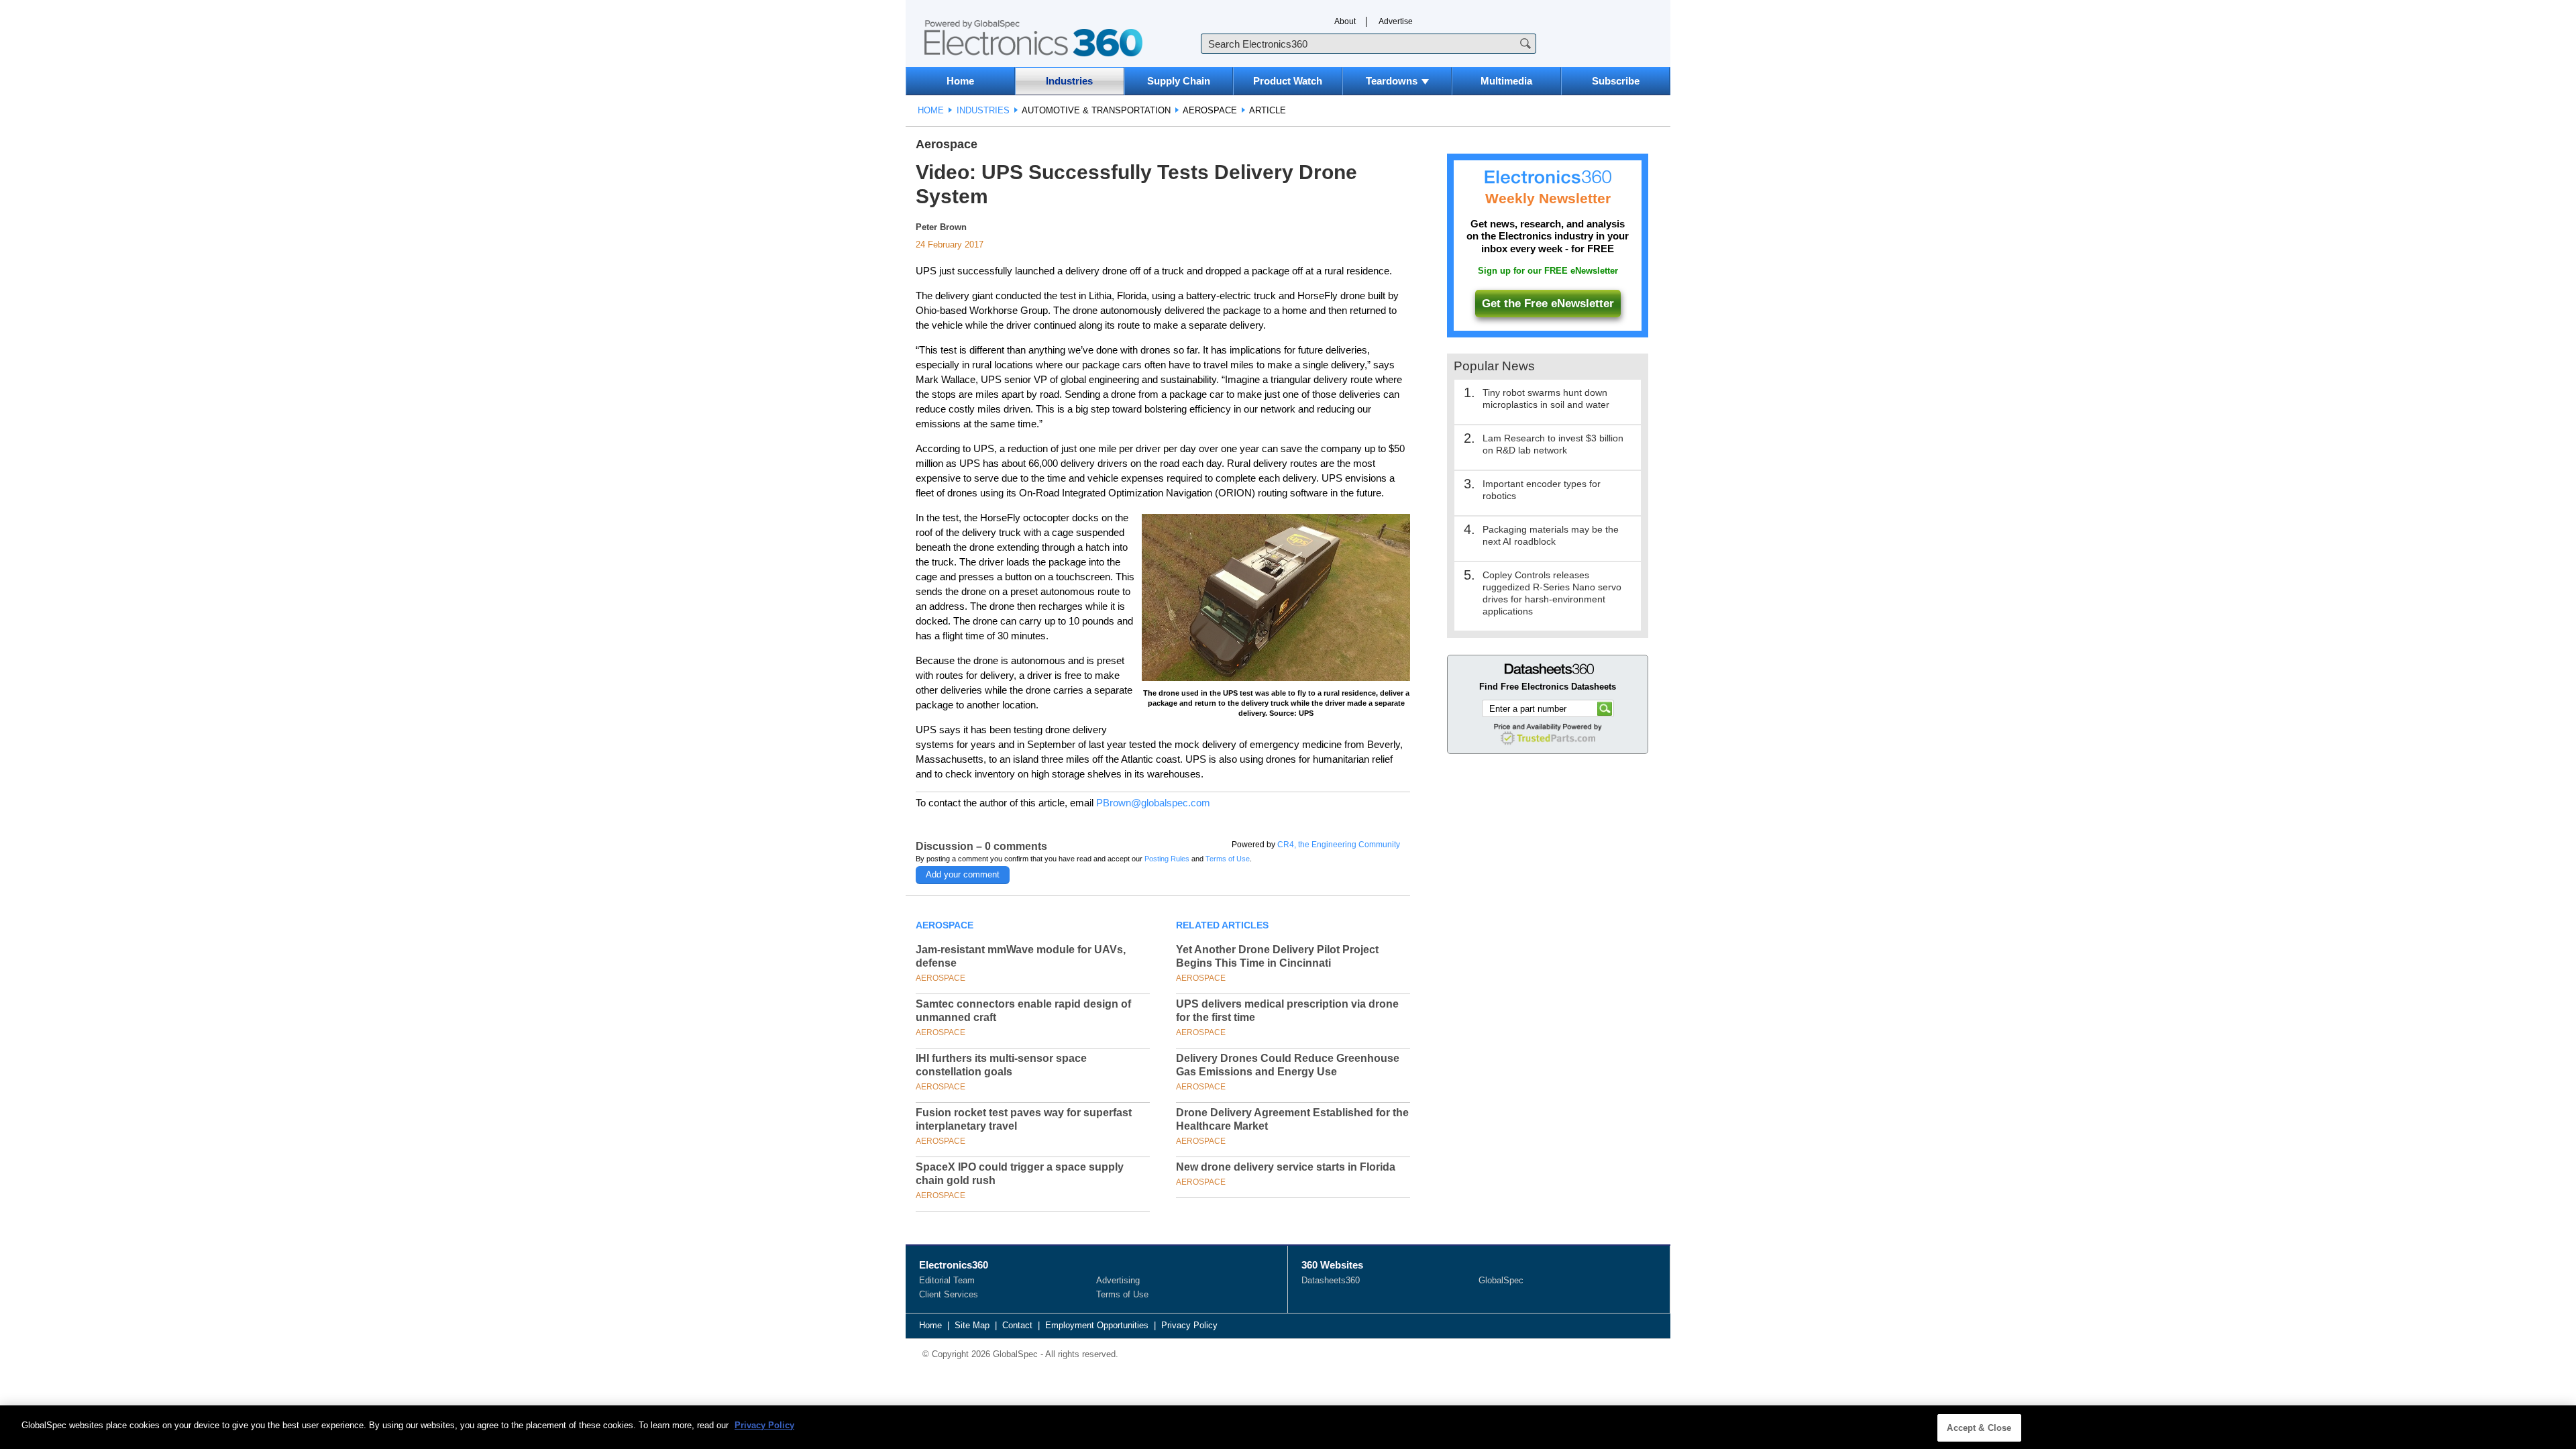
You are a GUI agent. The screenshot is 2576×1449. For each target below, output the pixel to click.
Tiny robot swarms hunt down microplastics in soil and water (1546, 398)
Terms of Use (1228, 859)
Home (960, 81)
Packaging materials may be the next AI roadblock (1551, 535)
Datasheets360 (1331, 1280)
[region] (1288, 1427)
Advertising (1118, 1280)
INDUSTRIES (983, 110)
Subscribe (1616, 81)
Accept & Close (1979, 1428)
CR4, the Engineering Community (1339, 845)
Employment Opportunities (1097, 1325)
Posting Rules (1167, 859)
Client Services (949, 1294)
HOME (931, 110)
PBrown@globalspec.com (1153, 803)
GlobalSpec (1501, 1280)
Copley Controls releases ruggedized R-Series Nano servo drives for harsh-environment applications (1552, 593)
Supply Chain (1179, 81)
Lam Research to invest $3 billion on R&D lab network (1553, 444)
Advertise (1396, 21)
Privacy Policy (1189, 1325)
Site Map (972, 1325)
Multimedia (1506, 81)
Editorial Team (947, 1280)
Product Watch (1288, 81)
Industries (1069, 81)
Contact (1017, 1325)
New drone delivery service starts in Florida (1286, 1167)
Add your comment (963, 874)
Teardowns (1392, 81)
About (1345, 21)
